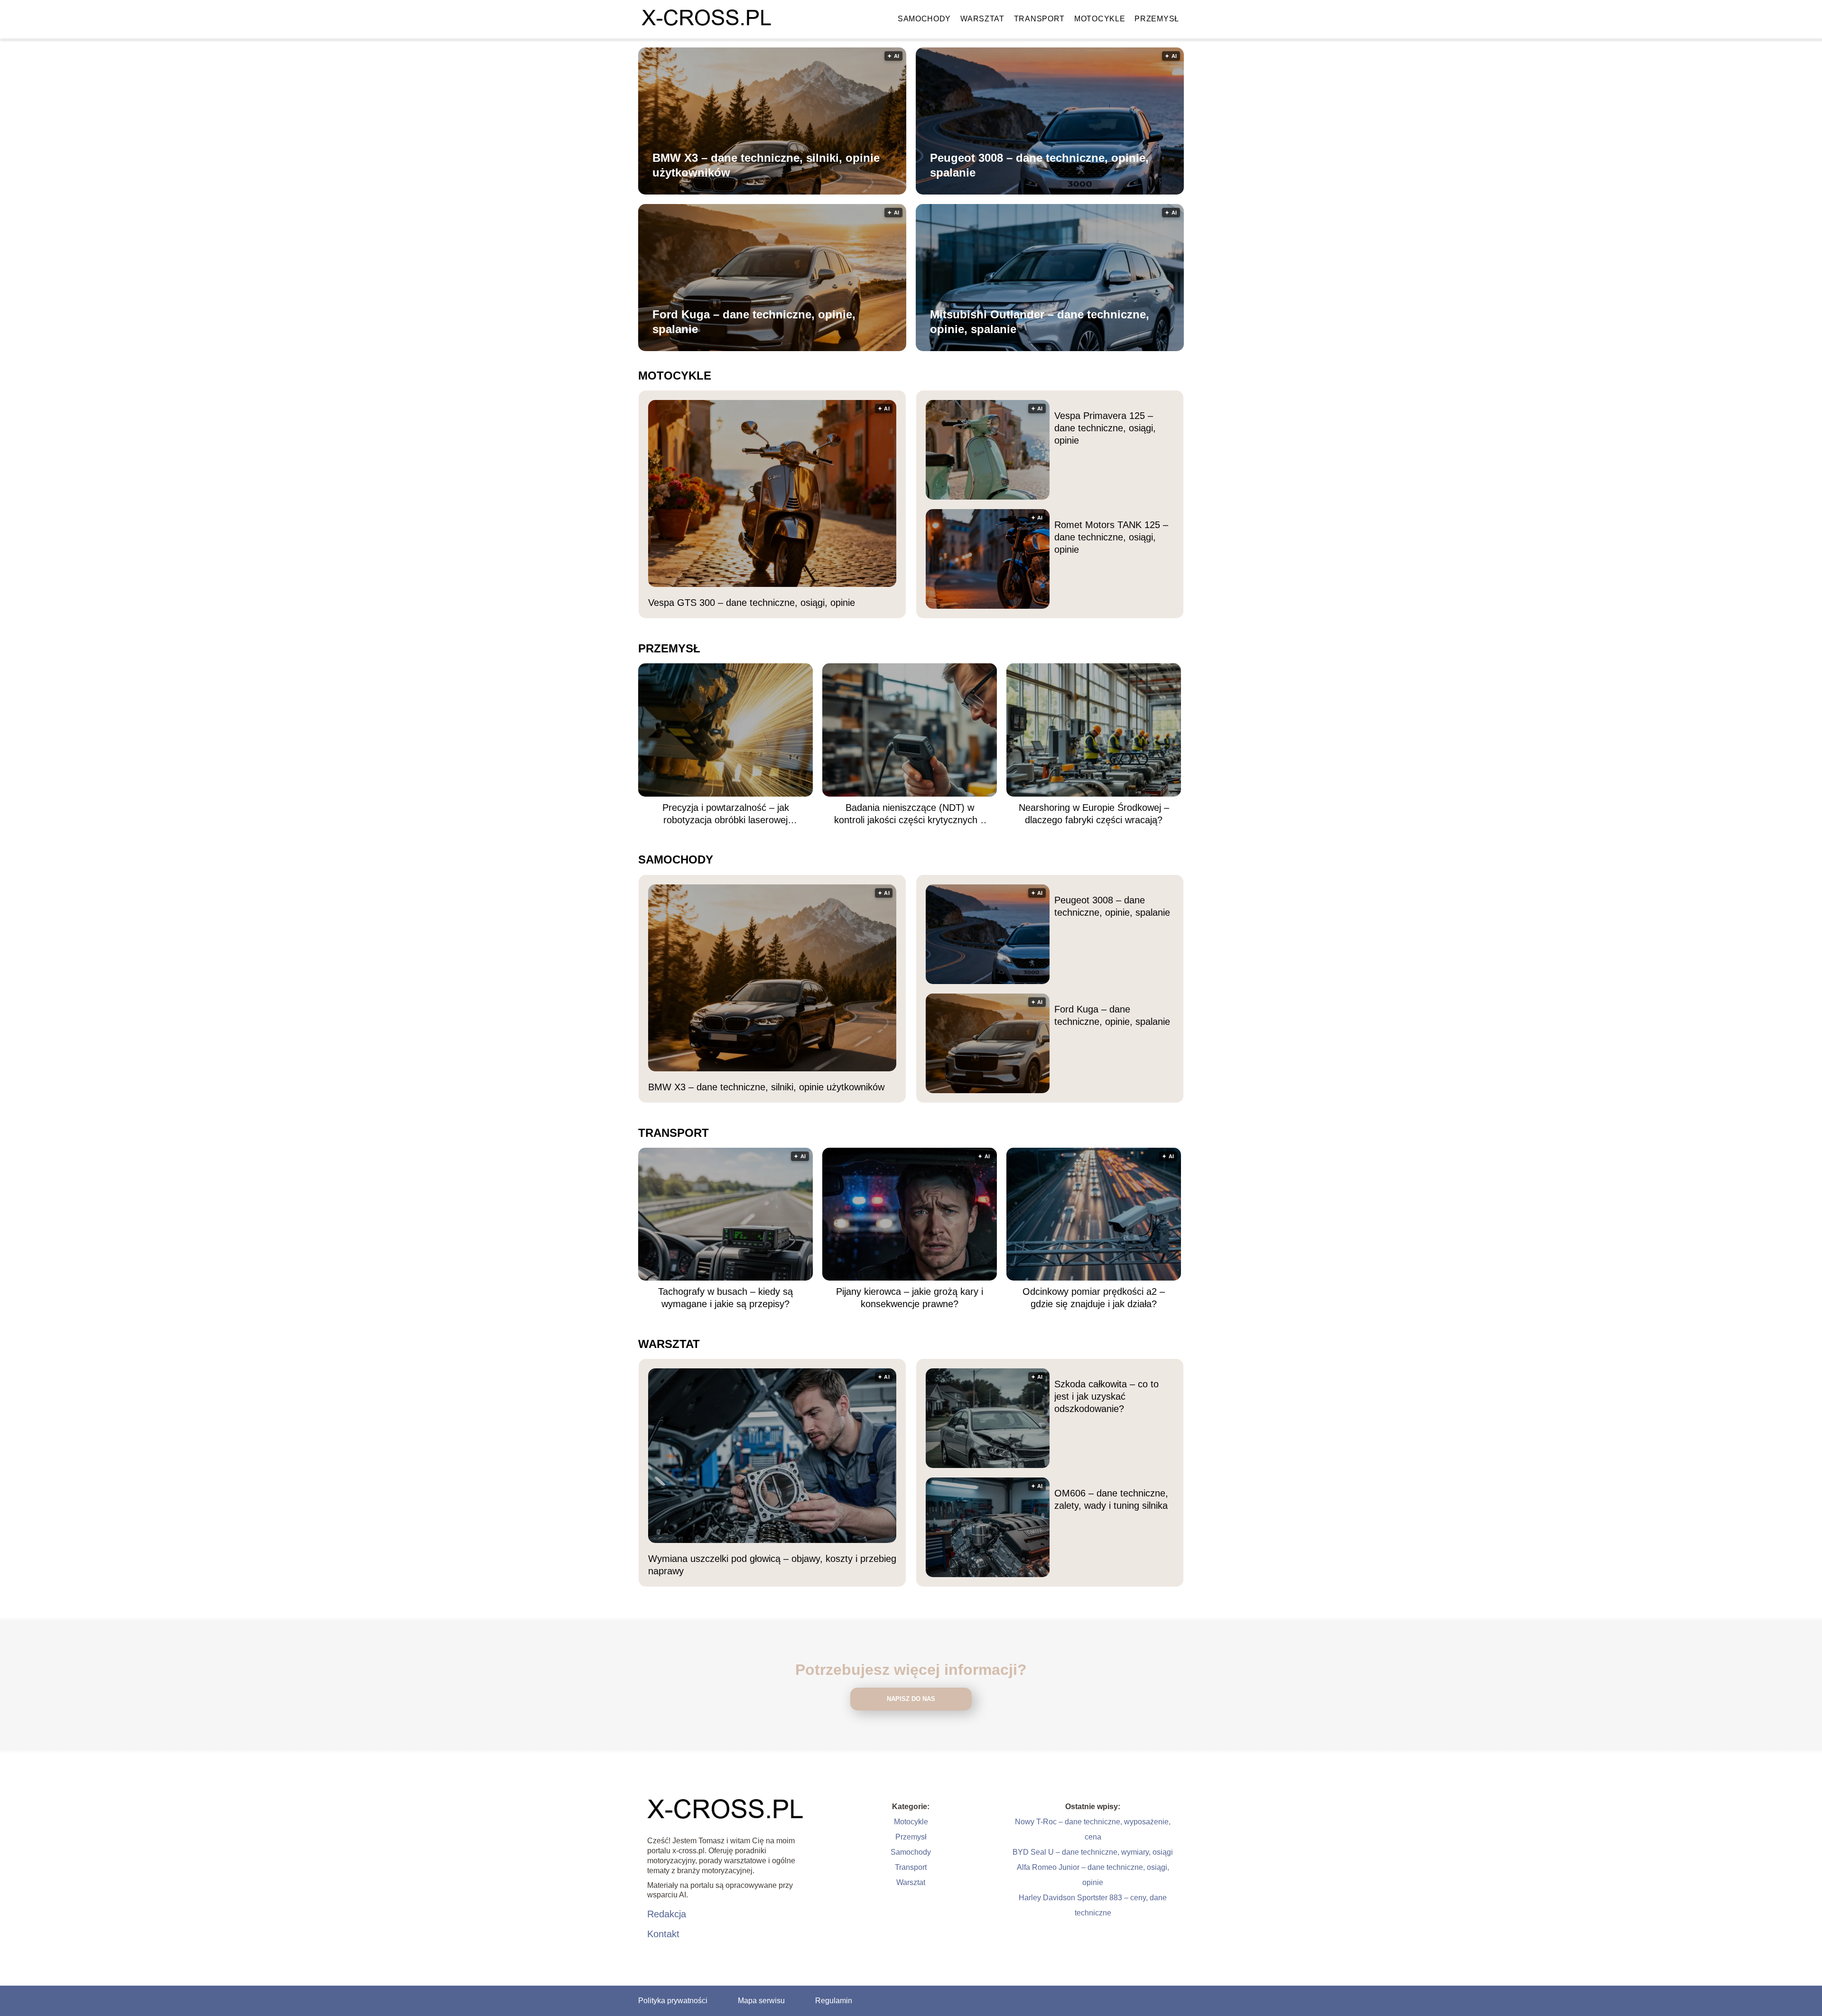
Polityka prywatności (673, 2001)
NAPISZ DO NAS (911, 1699)
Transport (1039, 19)
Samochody (924, 19)
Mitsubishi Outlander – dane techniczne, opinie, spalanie (1040, 322)
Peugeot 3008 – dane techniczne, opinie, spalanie (1039, 165)
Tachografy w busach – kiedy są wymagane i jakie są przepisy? (725, 1298)
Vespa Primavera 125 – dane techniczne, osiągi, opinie (1105, 428)
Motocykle (1100, 19)
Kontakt (663, 1934)
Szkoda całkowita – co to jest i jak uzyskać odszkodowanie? (1106, 1396)
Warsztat (982, 19)
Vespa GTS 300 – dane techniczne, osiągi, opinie (752, 603)
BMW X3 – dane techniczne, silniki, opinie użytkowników (766, 165)
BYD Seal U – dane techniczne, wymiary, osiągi (1093, 1852)
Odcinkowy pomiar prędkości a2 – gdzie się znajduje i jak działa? (1094, 1298)
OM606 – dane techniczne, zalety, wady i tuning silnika (1111, 1499)
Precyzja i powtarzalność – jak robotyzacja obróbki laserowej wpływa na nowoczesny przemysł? (725, 814)
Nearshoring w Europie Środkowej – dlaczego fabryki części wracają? (1094, 814)
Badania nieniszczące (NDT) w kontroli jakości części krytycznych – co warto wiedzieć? (910, 814)
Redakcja (667, 1914)
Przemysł (1157, 19)
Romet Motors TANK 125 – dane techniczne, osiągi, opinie (1111, 537)
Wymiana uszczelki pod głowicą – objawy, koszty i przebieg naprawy (772, 1565)
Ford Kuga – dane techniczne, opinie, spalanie (754, 322)
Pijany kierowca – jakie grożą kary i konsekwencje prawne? (910, 1298)
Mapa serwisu (761, 2001)
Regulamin (834, 2001)
